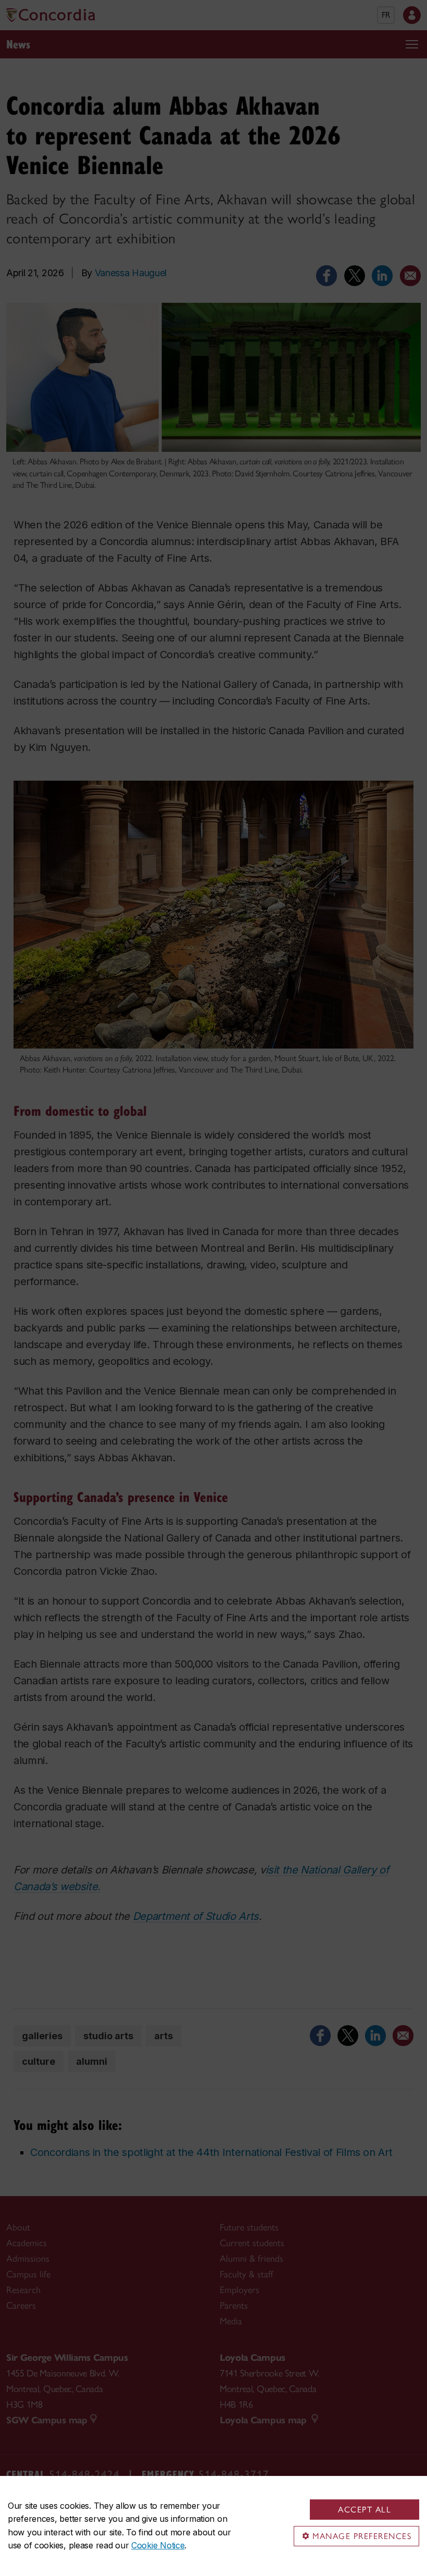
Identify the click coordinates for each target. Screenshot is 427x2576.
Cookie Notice (158, 2545)
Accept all (365, 2510)
